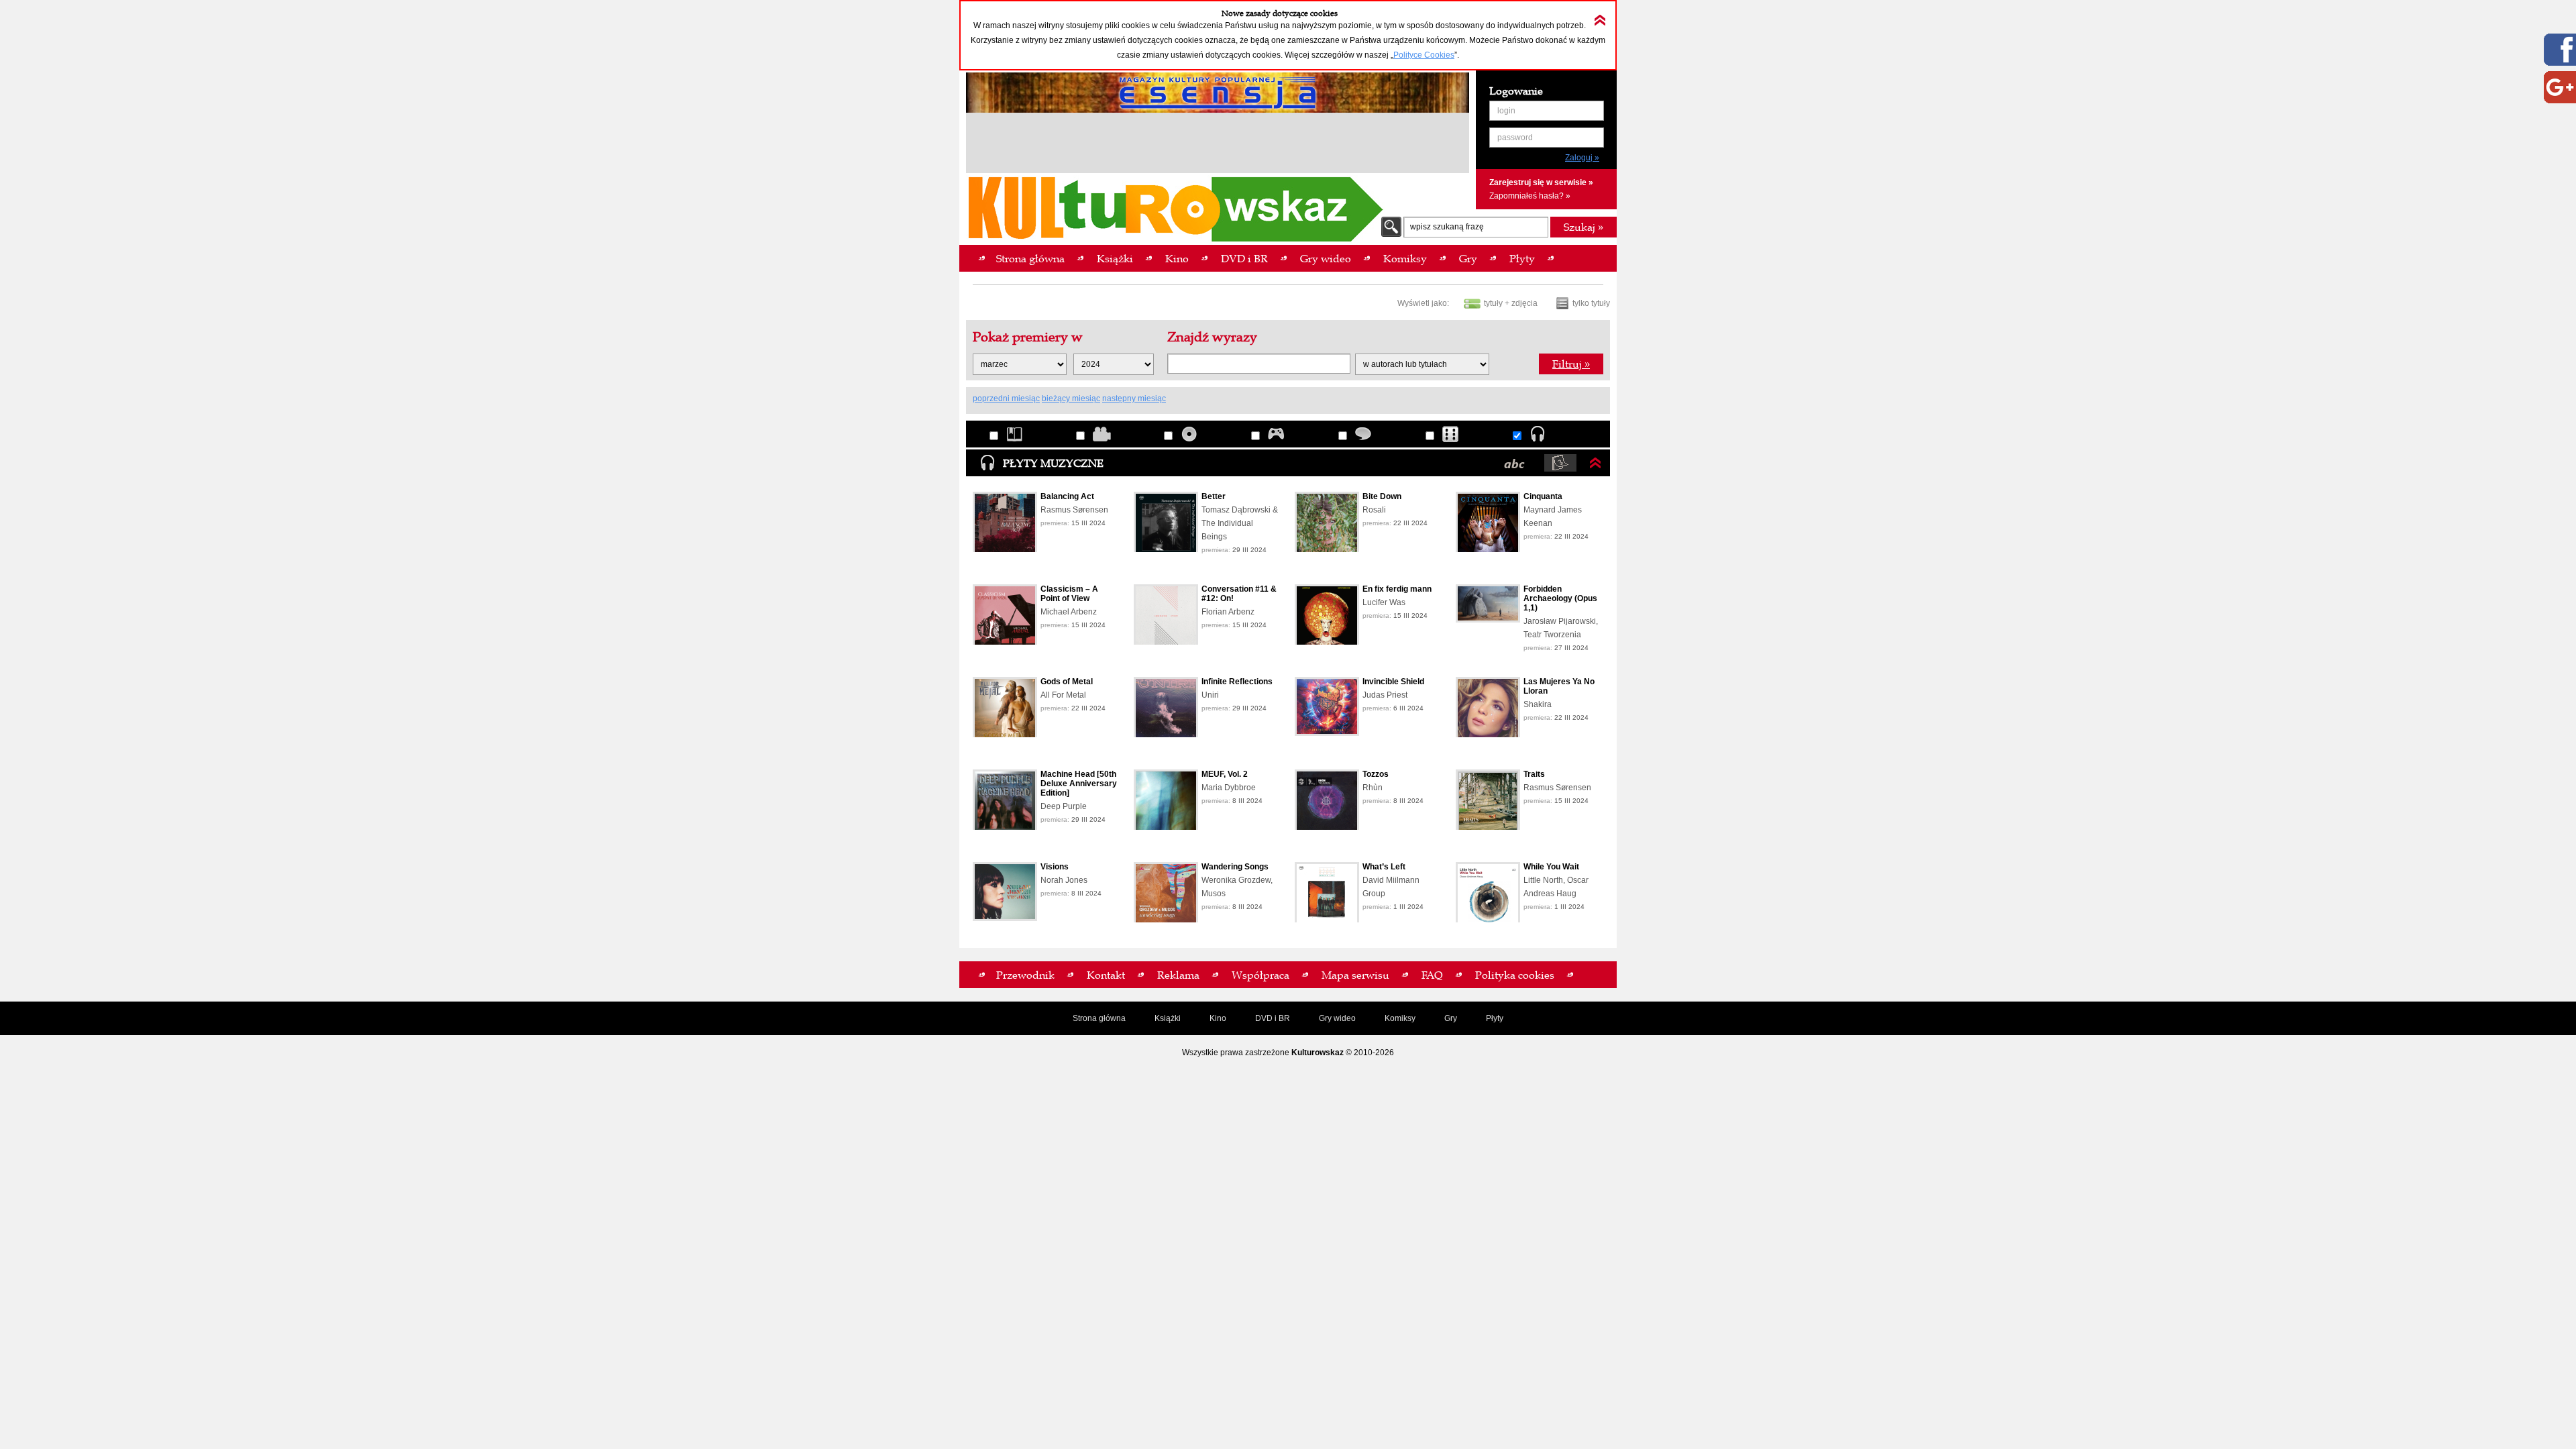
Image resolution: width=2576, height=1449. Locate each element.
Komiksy (1400, 1018)
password (1515, 138)
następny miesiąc (1134, 398)
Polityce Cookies (1424, 55)
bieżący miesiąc (1071, 398)
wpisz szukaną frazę (1447, 227)
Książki (1168, 1018)
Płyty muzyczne (1053, 463)
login (1506, 111)
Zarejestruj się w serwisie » (1541, 182)
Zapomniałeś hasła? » (1530, 196)
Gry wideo (1337, 1018)
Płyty (1495, 1018)
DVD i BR (1273, 1018)
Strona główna (1099, 1018)
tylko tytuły (1591, 303)
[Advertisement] (1218, 145)
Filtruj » (1571, 364)
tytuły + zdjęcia (1511, 303)
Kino (1218, 1018)
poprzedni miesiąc (1006, 398)
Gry (1451, 1018)
